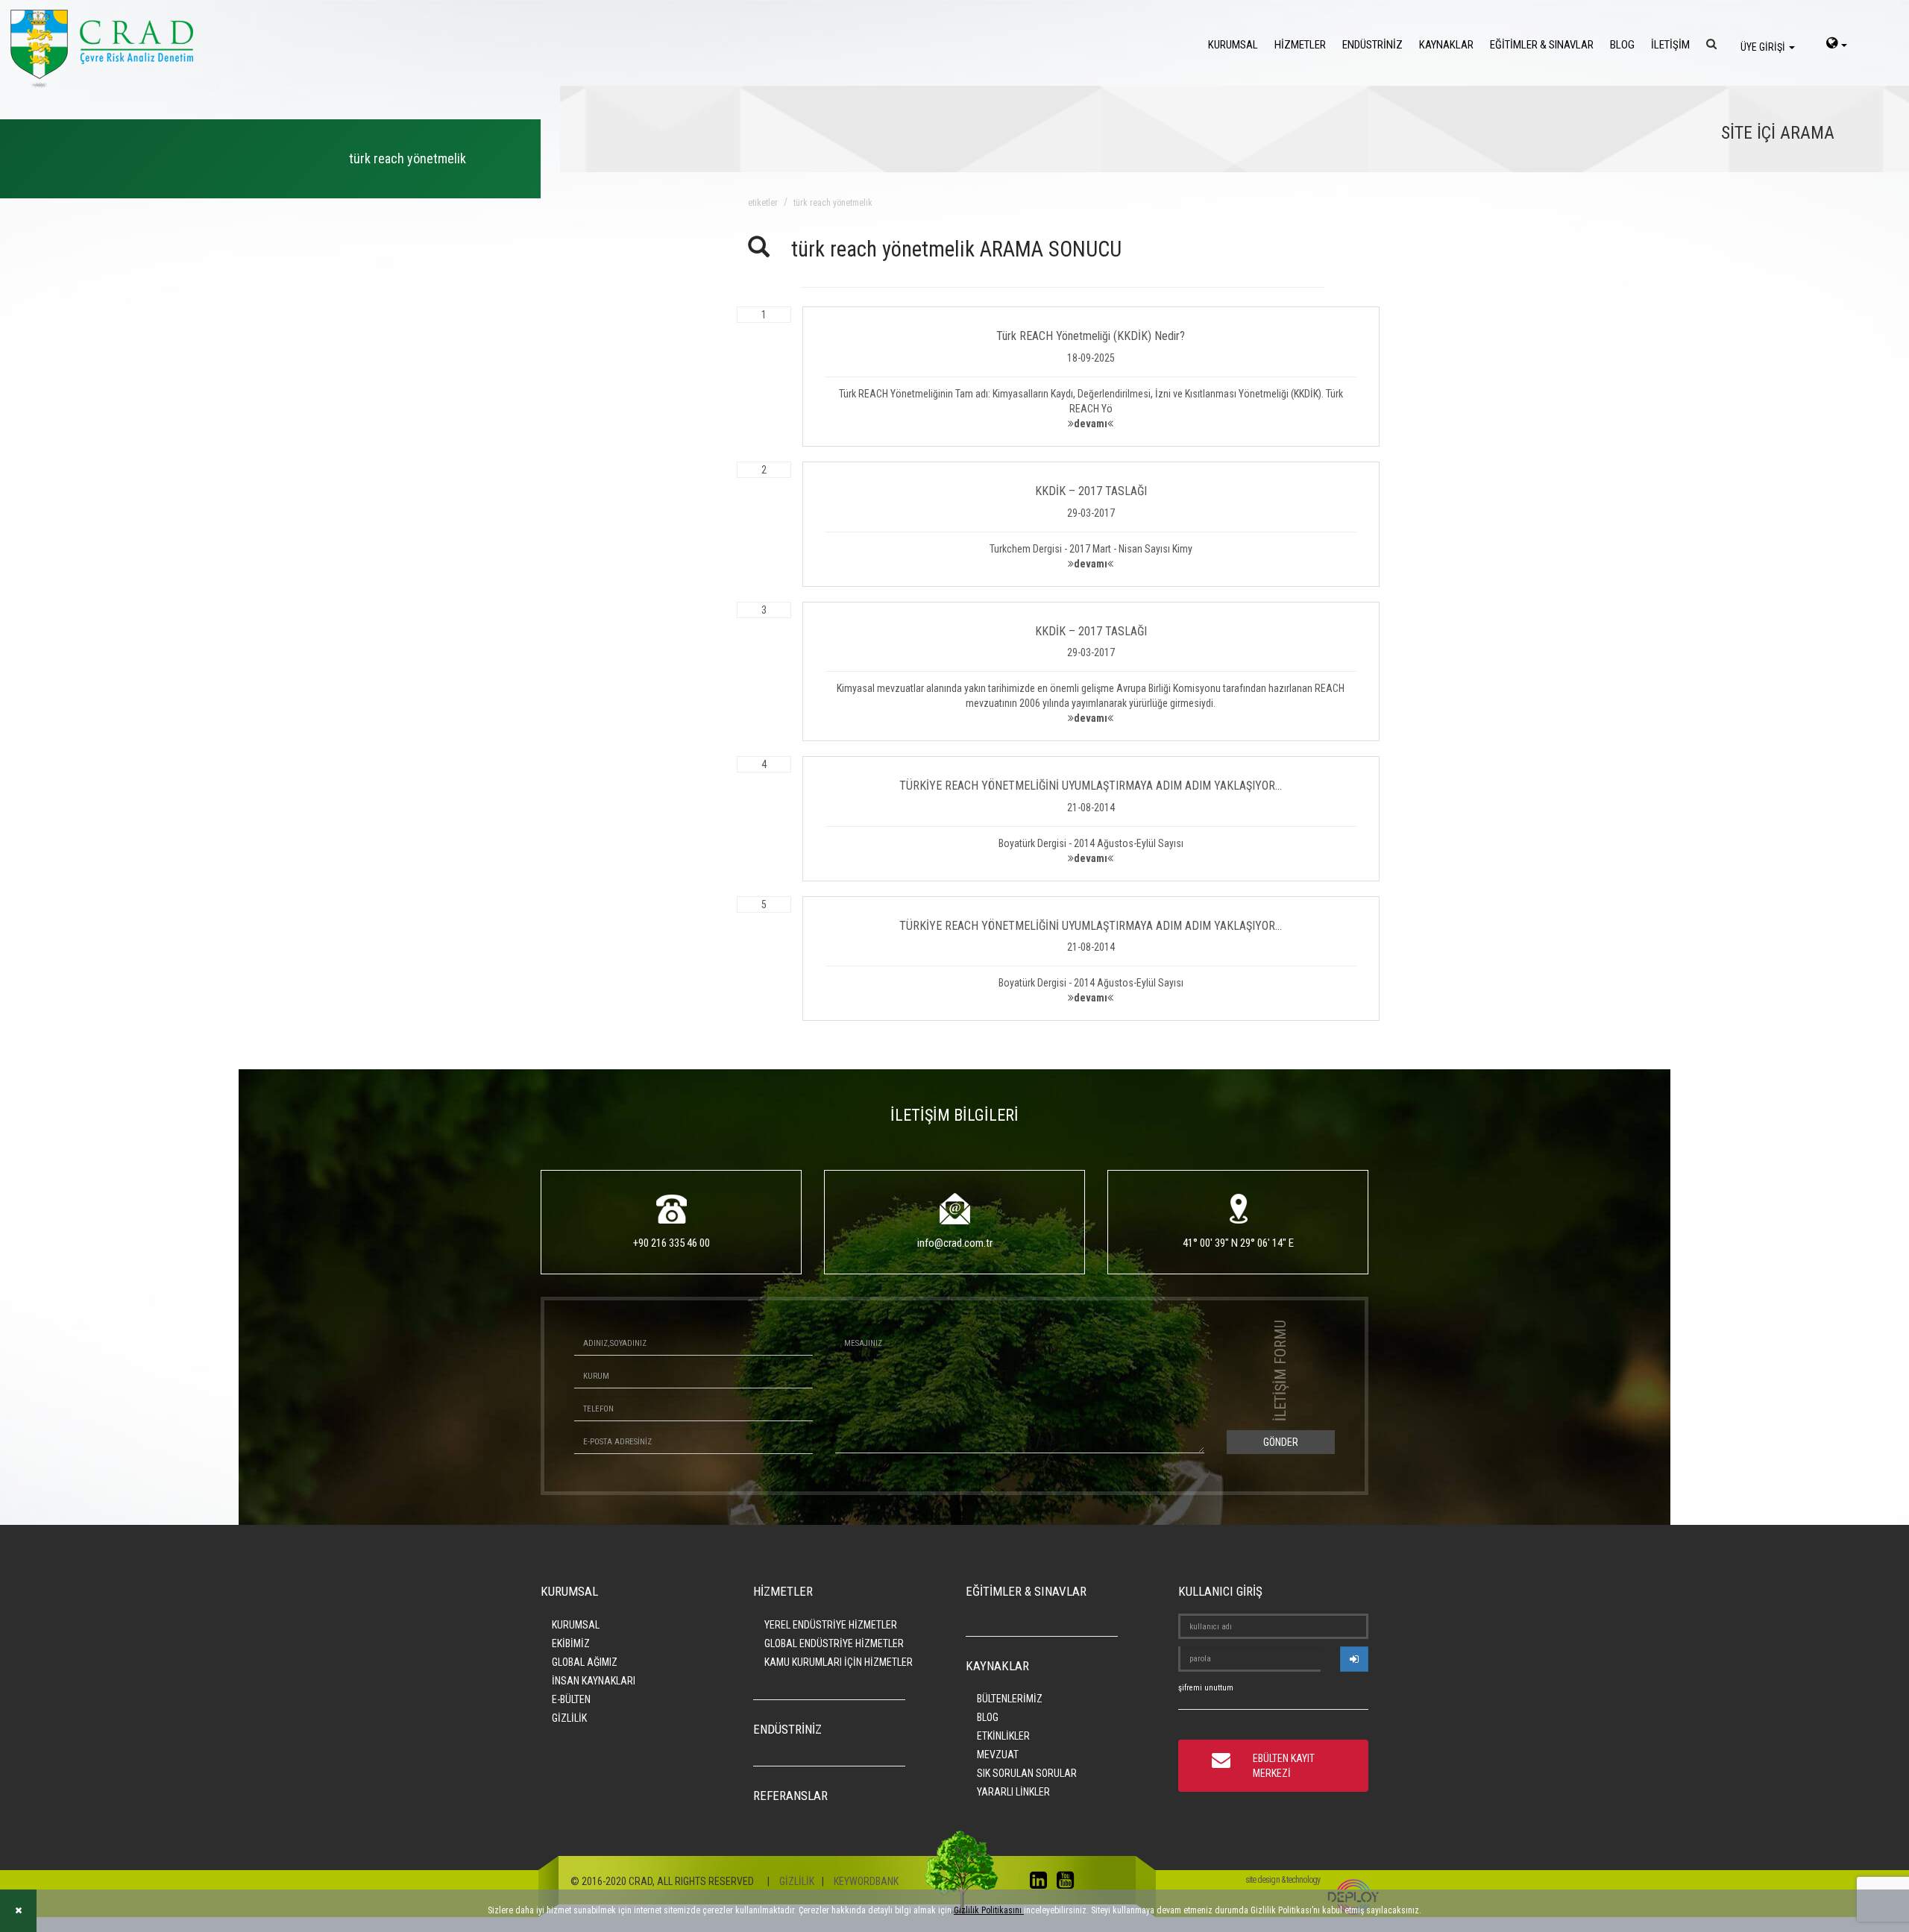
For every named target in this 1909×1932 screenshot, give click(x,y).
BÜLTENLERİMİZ (1010, 1699)
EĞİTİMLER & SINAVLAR (1542, 45)
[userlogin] (1354, 1659)
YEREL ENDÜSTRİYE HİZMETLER (831, 1625)
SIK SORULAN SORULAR (1027, 1773)
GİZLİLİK (569, 1718)
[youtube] (1069, 1884)
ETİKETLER (763, 203)
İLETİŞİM (1670, 45)
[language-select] (1837, 45)
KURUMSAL (1233, 45)
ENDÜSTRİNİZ (1372, 45)
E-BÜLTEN (571, 1699)
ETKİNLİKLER (1003, 1736)
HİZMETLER (1300, 45)
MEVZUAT (998, 1755)
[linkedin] (1042, 1884)
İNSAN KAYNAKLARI (594, 1681)
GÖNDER (1281, 1442)
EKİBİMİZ (571, 1643)
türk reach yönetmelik (833, 203)
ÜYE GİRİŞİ (1764, 47)
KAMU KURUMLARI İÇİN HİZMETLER (839, 1662)
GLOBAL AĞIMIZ (585, 1662)
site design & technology (1283, 1880)
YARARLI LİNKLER (1013, 1792)
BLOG (1622, 45)
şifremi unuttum (1206, 1688)
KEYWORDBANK (866, 1881)
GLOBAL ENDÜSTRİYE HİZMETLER (834, 1643)
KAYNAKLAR (1446, 45)
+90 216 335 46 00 (672, 1243)
